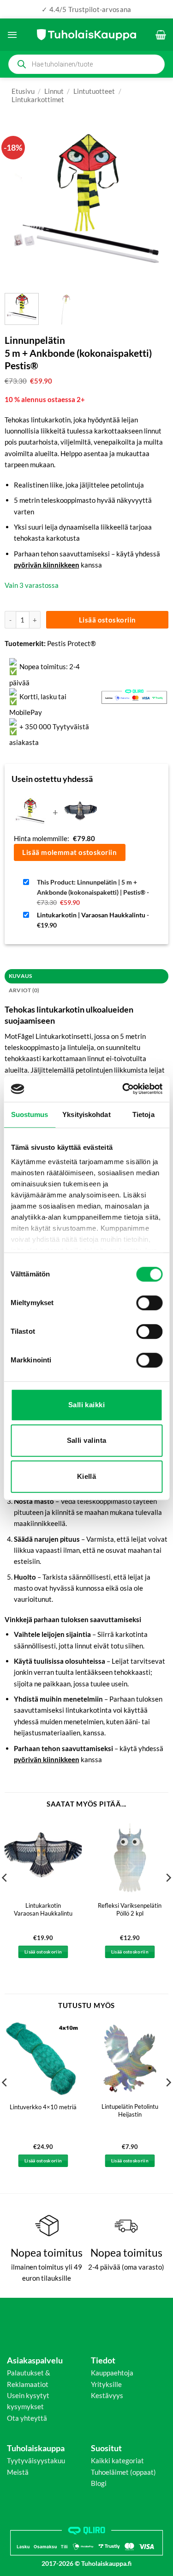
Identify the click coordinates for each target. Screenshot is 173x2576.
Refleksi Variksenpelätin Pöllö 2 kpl (130, 1909)
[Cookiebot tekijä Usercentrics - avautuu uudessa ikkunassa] (123, 1089)
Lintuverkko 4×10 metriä (43, 2107)
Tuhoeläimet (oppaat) (123, 2472)
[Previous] (19, 204)
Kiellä (87, 1476)
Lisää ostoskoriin (107, 620)
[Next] (154, 204)
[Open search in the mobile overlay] (86, 64)
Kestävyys (107, 2395)
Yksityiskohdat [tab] (86, 1114)
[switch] (149, 1303)
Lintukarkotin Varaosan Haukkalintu (43, 1909)
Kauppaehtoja (112, 2373)
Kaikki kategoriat (117, 2460)
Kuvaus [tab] (20, 976)
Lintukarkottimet (38, 99)
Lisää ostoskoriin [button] (43, 1952)
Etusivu (23, 91)
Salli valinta (87, 1440)
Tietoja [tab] (143, 1114)
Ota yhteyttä (27, 2418)
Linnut (54, 91)
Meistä (18, 2472)
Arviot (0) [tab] (24, 990)
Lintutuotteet (94, 91)
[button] (12, 35)
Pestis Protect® (72, 643)
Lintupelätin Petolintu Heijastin (130, 2110)
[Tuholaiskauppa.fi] (86, 35)
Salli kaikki (86, 1405)
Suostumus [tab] (30, 1114)
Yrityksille (106, 2384)
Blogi (99, 2483)
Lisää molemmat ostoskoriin (69, 852)
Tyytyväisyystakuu (36, 2460)
